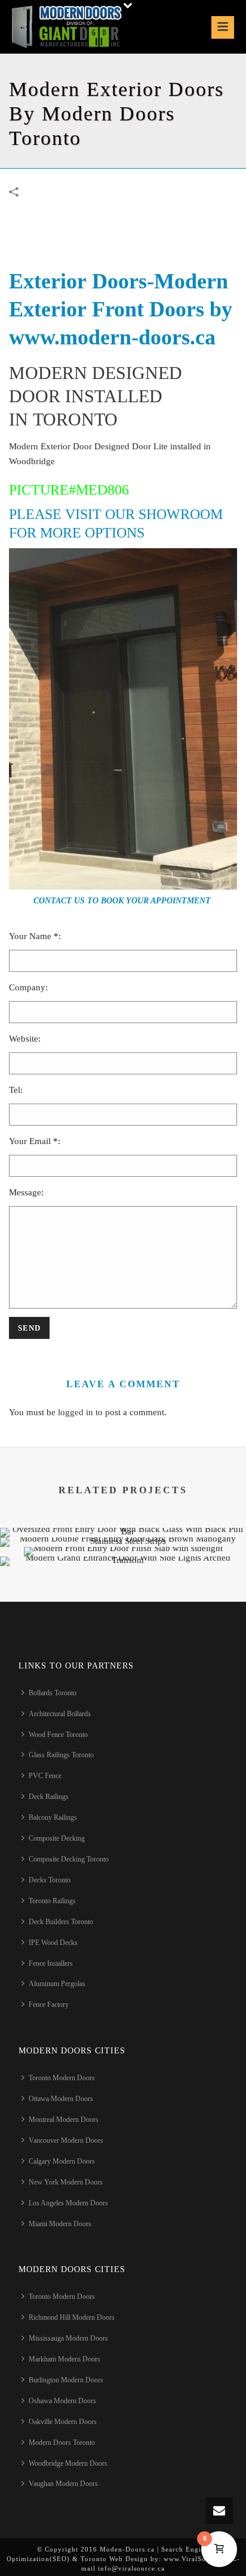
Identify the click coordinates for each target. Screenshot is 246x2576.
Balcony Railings (53, 1817)
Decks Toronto (50, 1880)
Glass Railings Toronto (61, 1755)
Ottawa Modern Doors (61, 2099)
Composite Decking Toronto (69, 1859)
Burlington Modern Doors (66, 2380)
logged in (76, 1412)
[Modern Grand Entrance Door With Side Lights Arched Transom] (123, 1598)
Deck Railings (49, 1797)
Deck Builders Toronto (61, 1922)
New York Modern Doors (66, 2182)
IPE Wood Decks (53, 1943)
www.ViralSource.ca (197, 2559)
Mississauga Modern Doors (68, 2338)
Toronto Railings (52, 1901)
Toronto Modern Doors (62, 2078)
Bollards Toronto (53, 1693)
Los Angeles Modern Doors (68, 2203)
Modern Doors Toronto (62, 2443)
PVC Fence (45, 1776)
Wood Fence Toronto (58, 1735)
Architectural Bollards (60, 1714)
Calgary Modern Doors (62, 2161)
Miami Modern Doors (60, 2224)
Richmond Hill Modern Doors (72, 2317)
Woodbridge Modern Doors (68, 2463)
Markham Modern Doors (64, 2359)
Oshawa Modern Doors (62, 2401)
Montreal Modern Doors (64, 2120)
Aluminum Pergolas (57, 1984)
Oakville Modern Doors (63, 2422)
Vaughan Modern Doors (63, 2484)
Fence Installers (51, 1963)
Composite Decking (57, 1838)
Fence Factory (49, 2005)
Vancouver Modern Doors (66, 2140)
